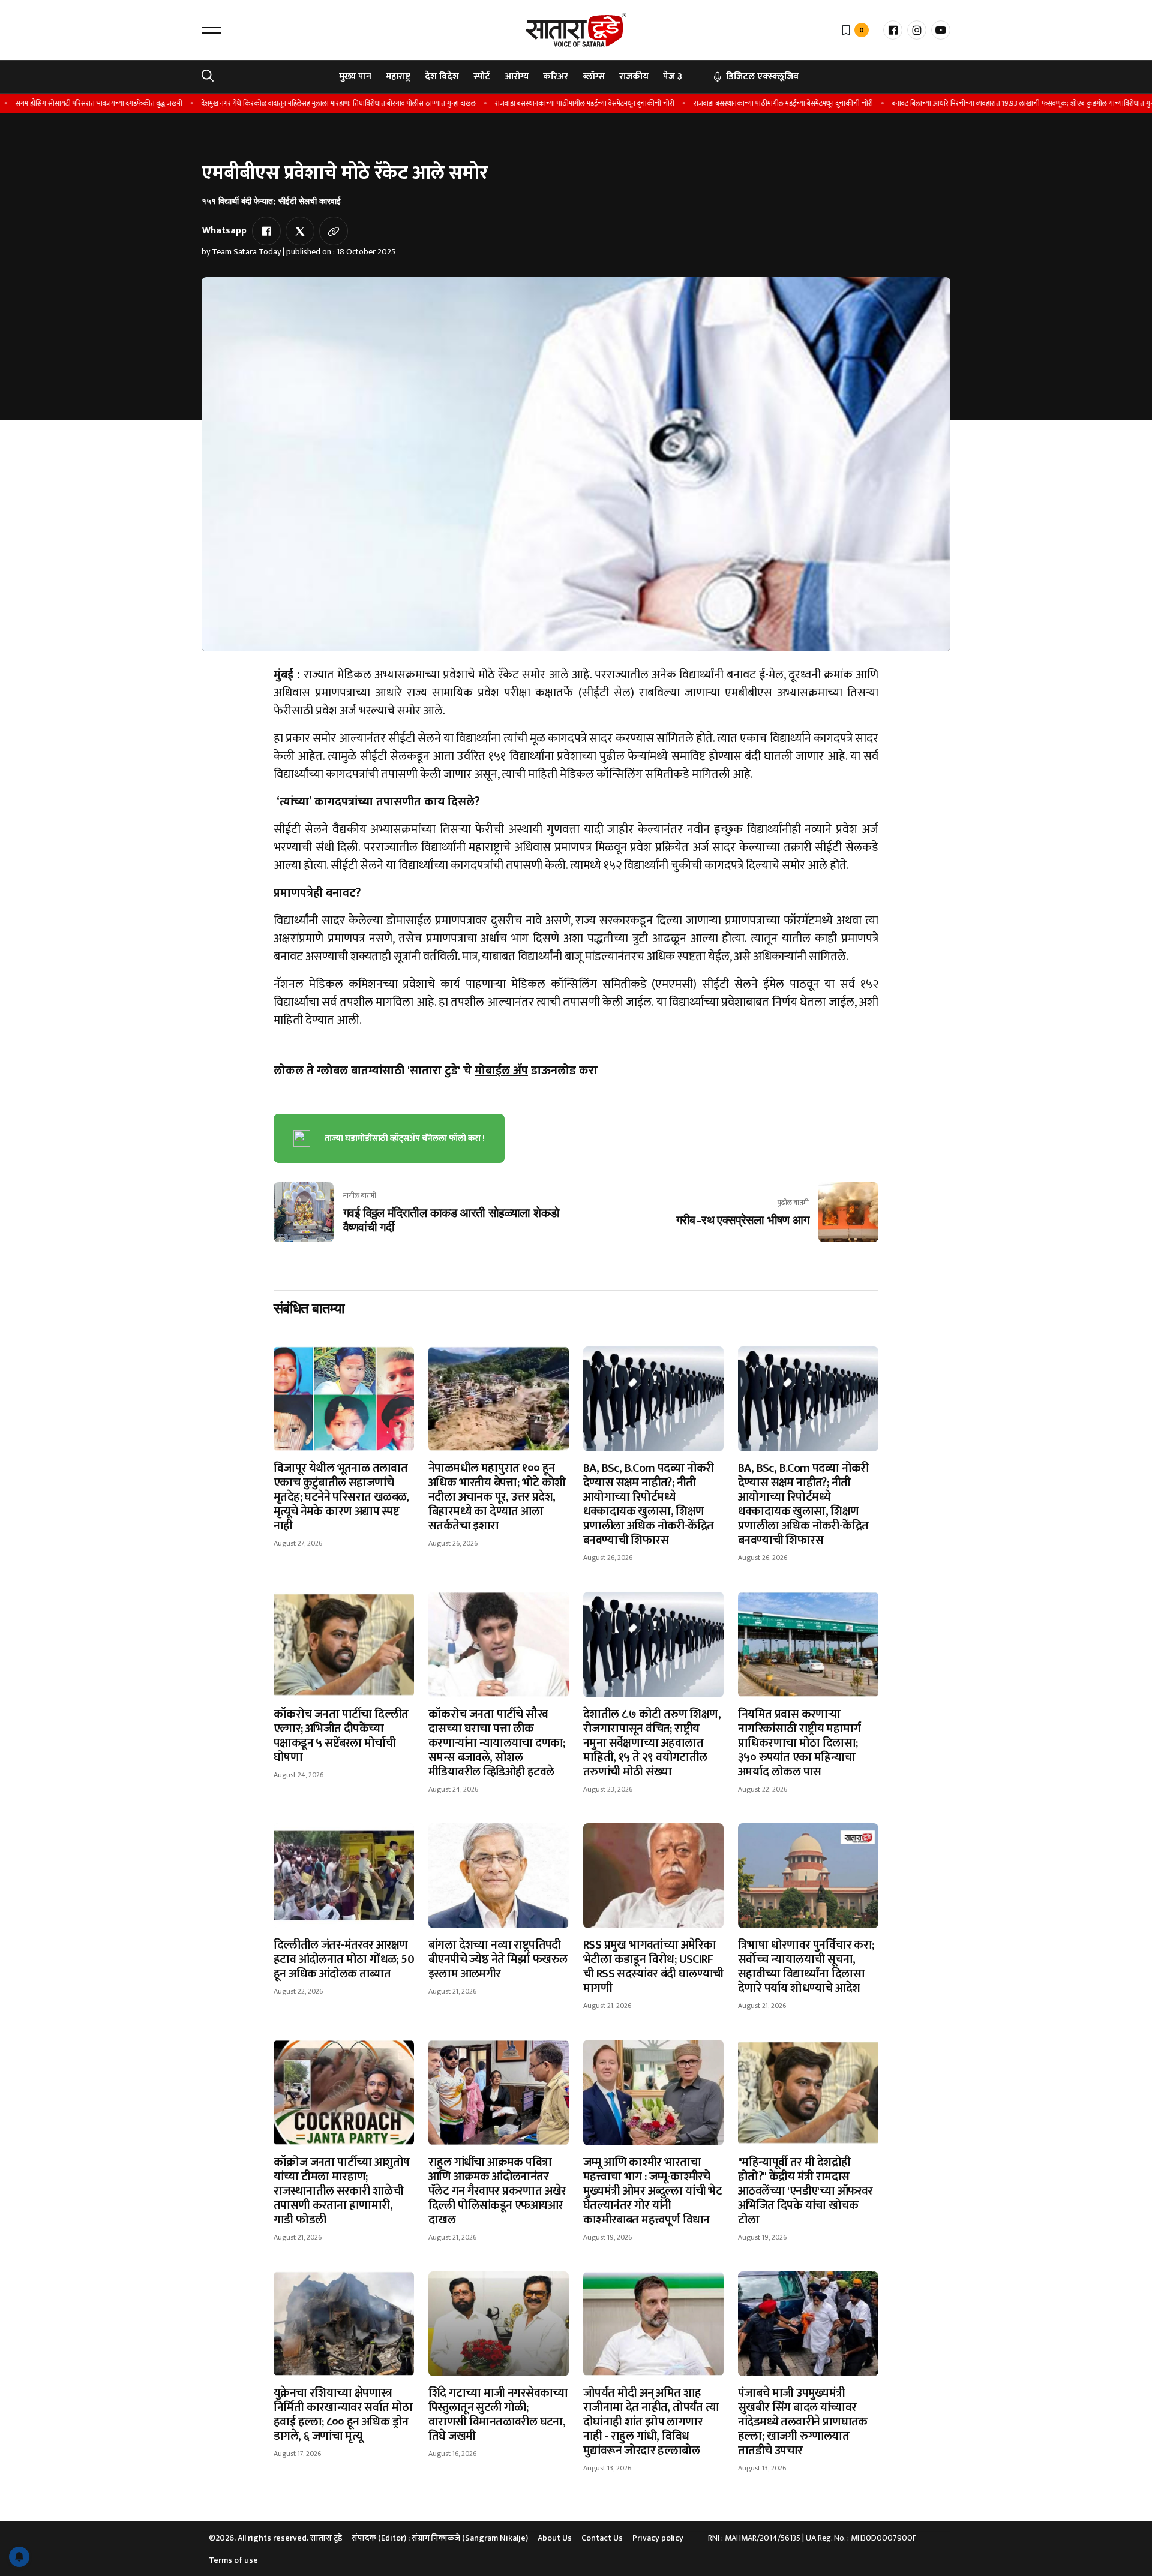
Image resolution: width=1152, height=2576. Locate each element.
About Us (555, 2538)
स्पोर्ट (482, 76)
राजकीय (634, 76)
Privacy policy (658, 2538)
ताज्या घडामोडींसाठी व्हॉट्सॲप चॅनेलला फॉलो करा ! (405, 1138)
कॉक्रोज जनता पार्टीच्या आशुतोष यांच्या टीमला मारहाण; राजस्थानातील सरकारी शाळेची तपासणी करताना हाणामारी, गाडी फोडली (341, 2191)
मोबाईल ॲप (501, 1071)
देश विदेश (442, 76)
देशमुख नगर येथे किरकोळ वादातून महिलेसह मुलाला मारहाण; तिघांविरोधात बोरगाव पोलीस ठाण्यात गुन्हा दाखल (301, 103)
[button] (211, 30)
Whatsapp (224, 231)
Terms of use (233, 2560)
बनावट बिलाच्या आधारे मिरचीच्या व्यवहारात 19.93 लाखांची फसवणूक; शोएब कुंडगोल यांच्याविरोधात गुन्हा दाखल (996, 103)
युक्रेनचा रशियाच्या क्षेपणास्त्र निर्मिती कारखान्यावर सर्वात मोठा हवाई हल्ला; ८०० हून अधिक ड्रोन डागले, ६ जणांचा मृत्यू (343, 2415)
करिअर (556, 76)
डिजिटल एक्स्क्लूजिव (762, 76)
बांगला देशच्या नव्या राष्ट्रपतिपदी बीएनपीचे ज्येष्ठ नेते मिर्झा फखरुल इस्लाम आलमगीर (498, 1959)
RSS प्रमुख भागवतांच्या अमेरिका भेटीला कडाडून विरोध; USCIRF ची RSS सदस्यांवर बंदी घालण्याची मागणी (653, 1967)
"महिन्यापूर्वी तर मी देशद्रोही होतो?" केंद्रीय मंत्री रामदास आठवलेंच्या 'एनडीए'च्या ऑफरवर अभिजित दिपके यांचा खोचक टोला (805, 2191)
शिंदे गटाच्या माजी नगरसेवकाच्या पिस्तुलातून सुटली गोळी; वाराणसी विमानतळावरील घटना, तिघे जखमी (498, 2415)
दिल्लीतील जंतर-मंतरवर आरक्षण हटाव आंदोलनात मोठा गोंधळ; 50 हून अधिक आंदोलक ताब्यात (344, 1959)
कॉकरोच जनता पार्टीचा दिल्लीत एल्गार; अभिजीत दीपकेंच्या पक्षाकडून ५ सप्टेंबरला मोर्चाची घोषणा (341, 1736)
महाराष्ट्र (398, 76)
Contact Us (602, 2538)
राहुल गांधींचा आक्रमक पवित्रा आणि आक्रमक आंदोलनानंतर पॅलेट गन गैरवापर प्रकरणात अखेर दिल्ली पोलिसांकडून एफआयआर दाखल (497, 2191)
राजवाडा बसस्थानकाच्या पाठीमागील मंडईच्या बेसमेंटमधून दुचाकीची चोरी (547, 103)
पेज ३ (673, 76)
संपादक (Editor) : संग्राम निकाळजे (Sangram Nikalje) (440, 2538)
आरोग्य (517, 76)
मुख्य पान (355, 76)
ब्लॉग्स (594, 76)
